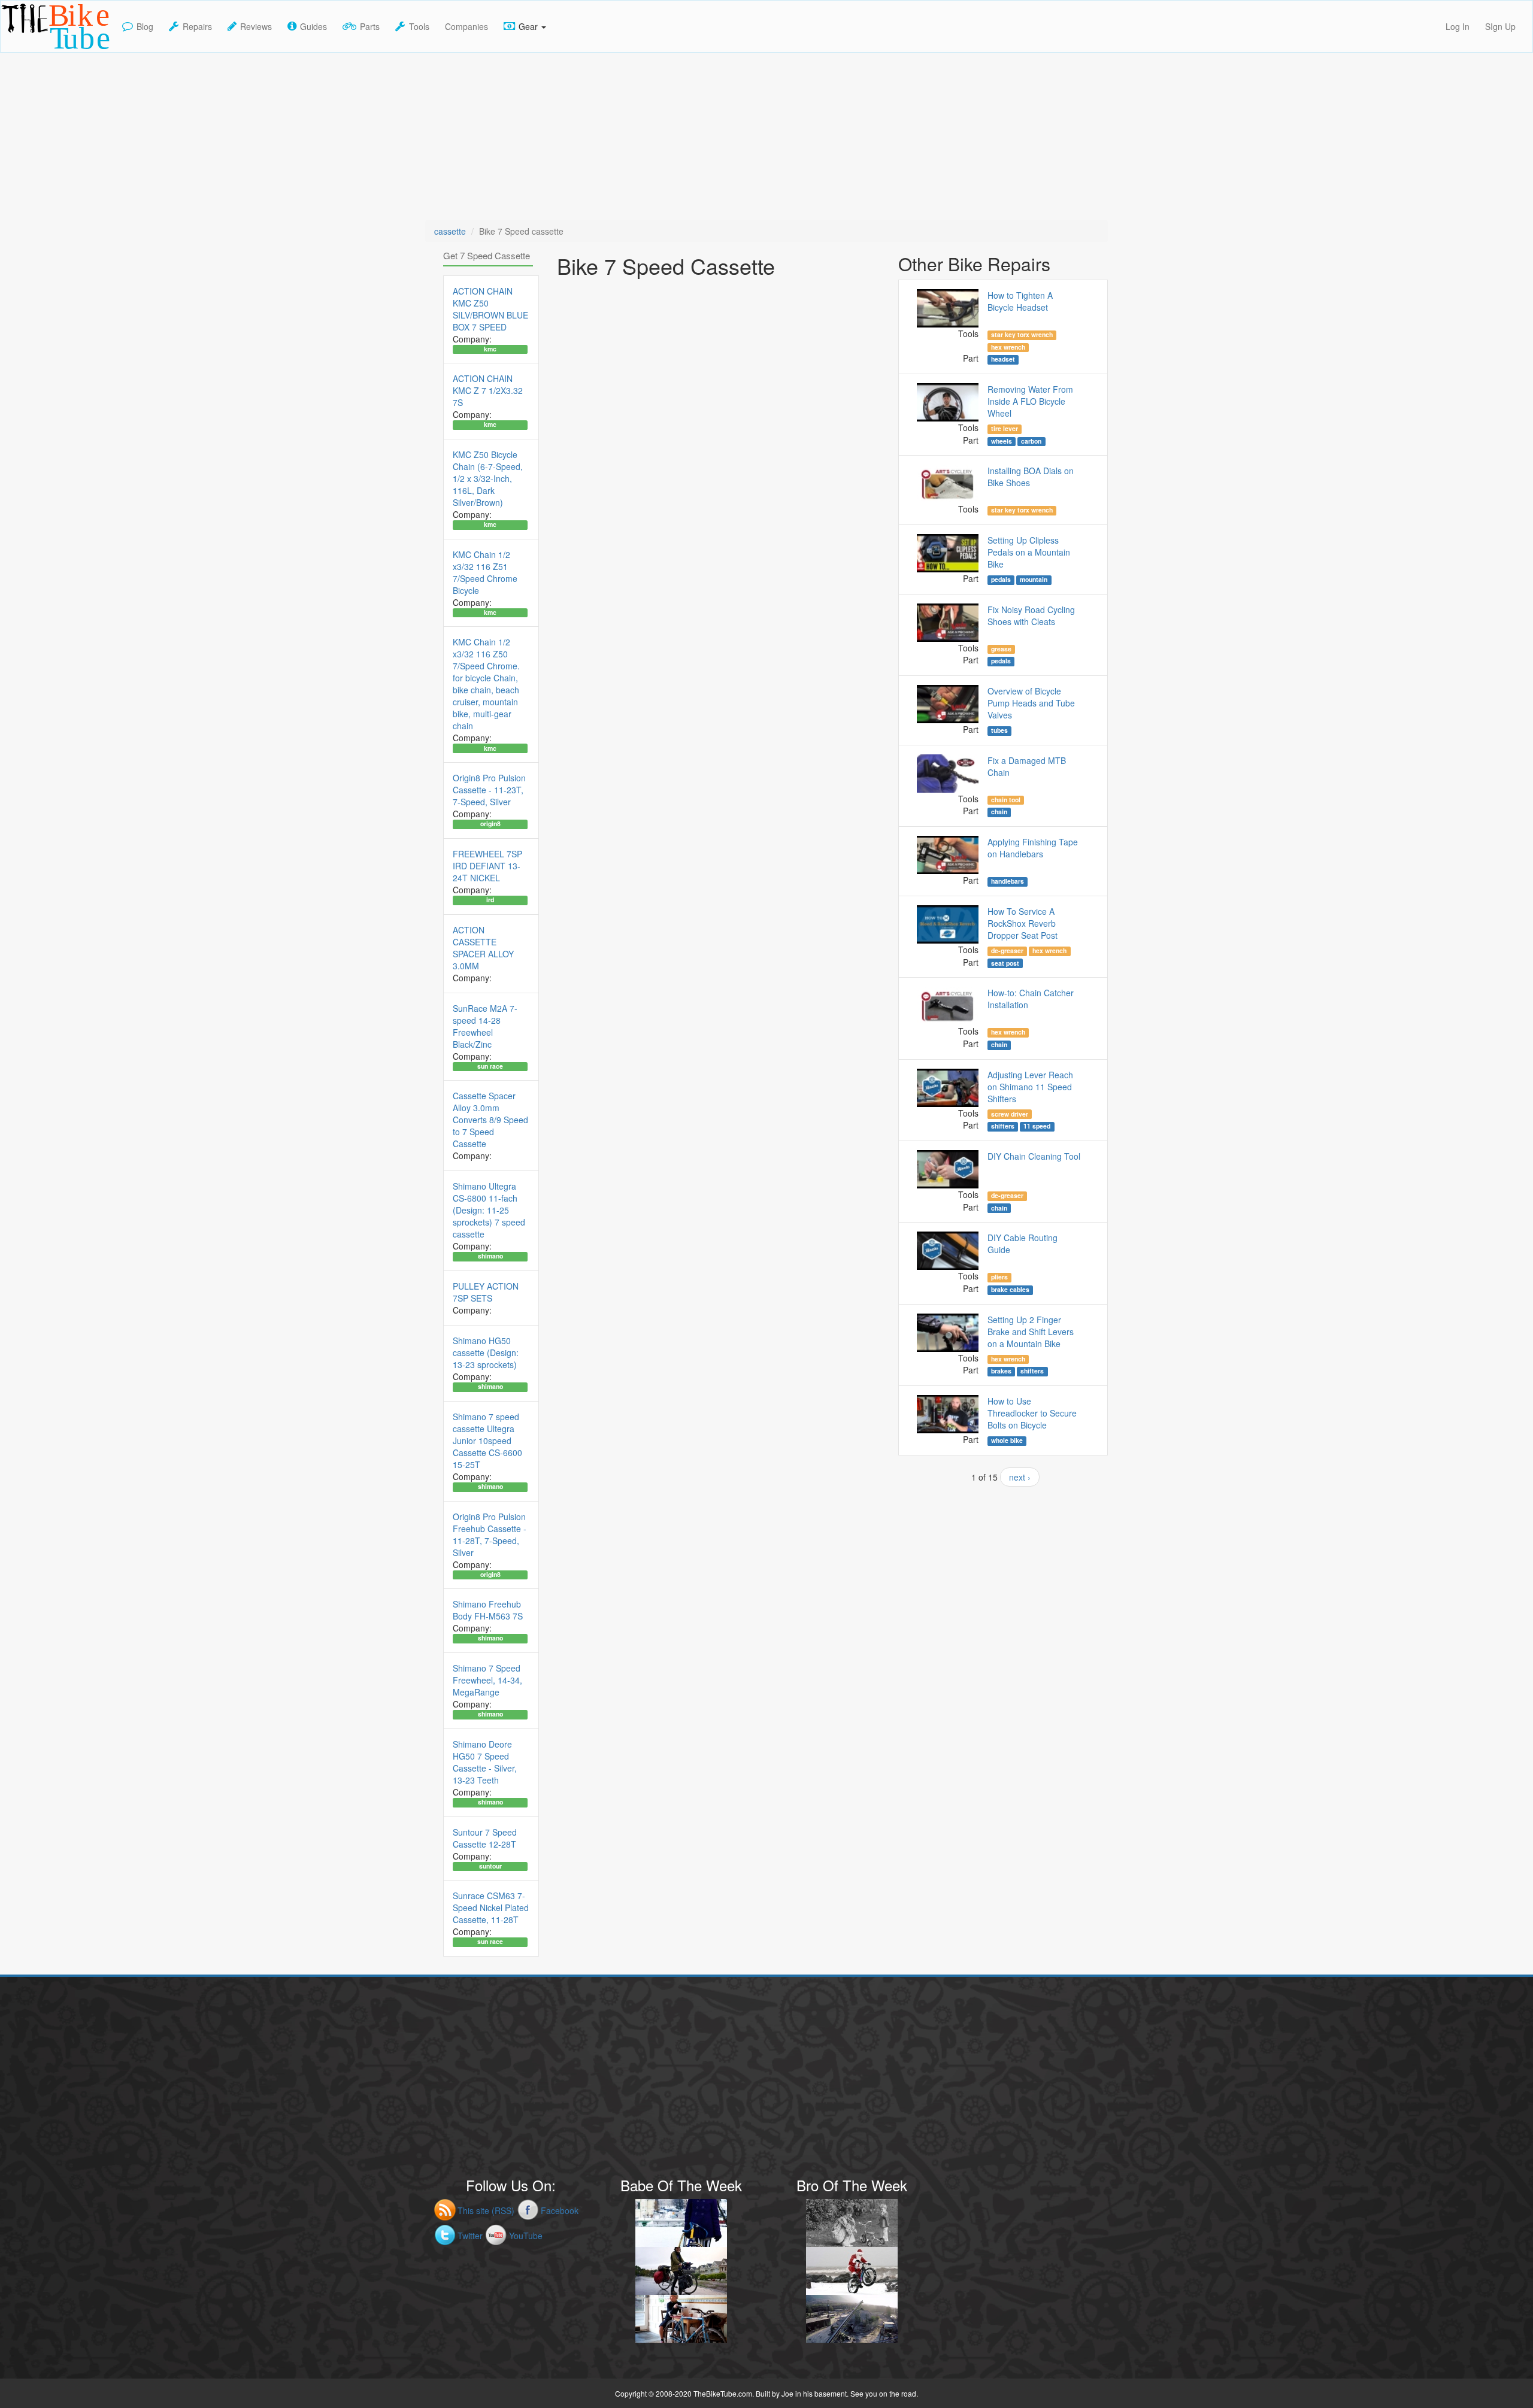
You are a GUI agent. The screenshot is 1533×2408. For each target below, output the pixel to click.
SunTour (490, 1866)
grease (1001, 649)
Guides (313, 26)
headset (1003, 359)
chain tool (1006, 800)
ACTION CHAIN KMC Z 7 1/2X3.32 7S (488, 390)
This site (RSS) (486, 2210)
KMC (490, 349)
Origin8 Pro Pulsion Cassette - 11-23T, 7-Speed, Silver (489, 790)
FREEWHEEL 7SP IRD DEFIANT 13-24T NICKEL (487, 866)
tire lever (1005, 429)
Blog (145, 26)
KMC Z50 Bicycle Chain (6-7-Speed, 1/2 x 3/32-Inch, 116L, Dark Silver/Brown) (488, 478)
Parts (370, 26)
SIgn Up (1500, 26)
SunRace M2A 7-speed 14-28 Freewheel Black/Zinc (485, 1026)
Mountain (1034, 580)
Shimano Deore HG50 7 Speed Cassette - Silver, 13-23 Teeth (485, 1762)
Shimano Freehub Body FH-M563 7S (488, 1610)
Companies (466, 26)
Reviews (256, 26)
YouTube (526, 2236)
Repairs (197, 26)
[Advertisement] (766, 137)
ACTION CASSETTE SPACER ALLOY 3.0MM (483, 948)
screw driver (1010, 1114)
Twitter (470, 2236)
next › (1020, 1477)
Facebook (560, 2210)
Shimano (490, 1256)
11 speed (1037, 1126)
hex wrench (1008, 347)
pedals (1001, 580)
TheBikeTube (32, 51)
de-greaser (1007, 951)
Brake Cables (1010, 1290)
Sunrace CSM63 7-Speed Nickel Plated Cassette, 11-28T (491, 1907)
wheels (1002, 441)
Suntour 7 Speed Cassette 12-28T (485, 1838)
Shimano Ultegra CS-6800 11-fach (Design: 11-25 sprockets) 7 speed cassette (489, 1210)
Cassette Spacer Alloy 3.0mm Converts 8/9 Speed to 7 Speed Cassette (490, 1120)
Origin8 (490, 824)
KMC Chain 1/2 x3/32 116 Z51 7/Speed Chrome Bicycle (485, 572)
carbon (1031, 441)
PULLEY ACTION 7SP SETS (486, 1292)
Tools (419, 26)
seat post (1005, 963)
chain (999, 812)
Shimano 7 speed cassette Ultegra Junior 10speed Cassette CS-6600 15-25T (487, 1440)
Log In (1458, 26)
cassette (450, 231)
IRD (490, 900)
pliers (999, 1277)
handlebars (1008, 881)
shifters (1003, 1126)
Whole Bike (1007, 1440)
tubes (999, 730)
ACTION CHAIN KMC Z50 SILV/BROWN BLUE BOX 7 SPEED (490, 309)
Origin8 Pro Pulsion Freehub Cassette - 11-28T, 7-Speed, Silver (490, 1534)
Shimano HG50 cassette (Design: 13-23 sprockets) (486, 1352)
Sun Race (490, 1066)
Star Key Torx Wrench (1022, 335)
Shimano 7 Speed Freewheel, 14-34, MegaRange (487, 1680)
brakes (1001, 1371)
